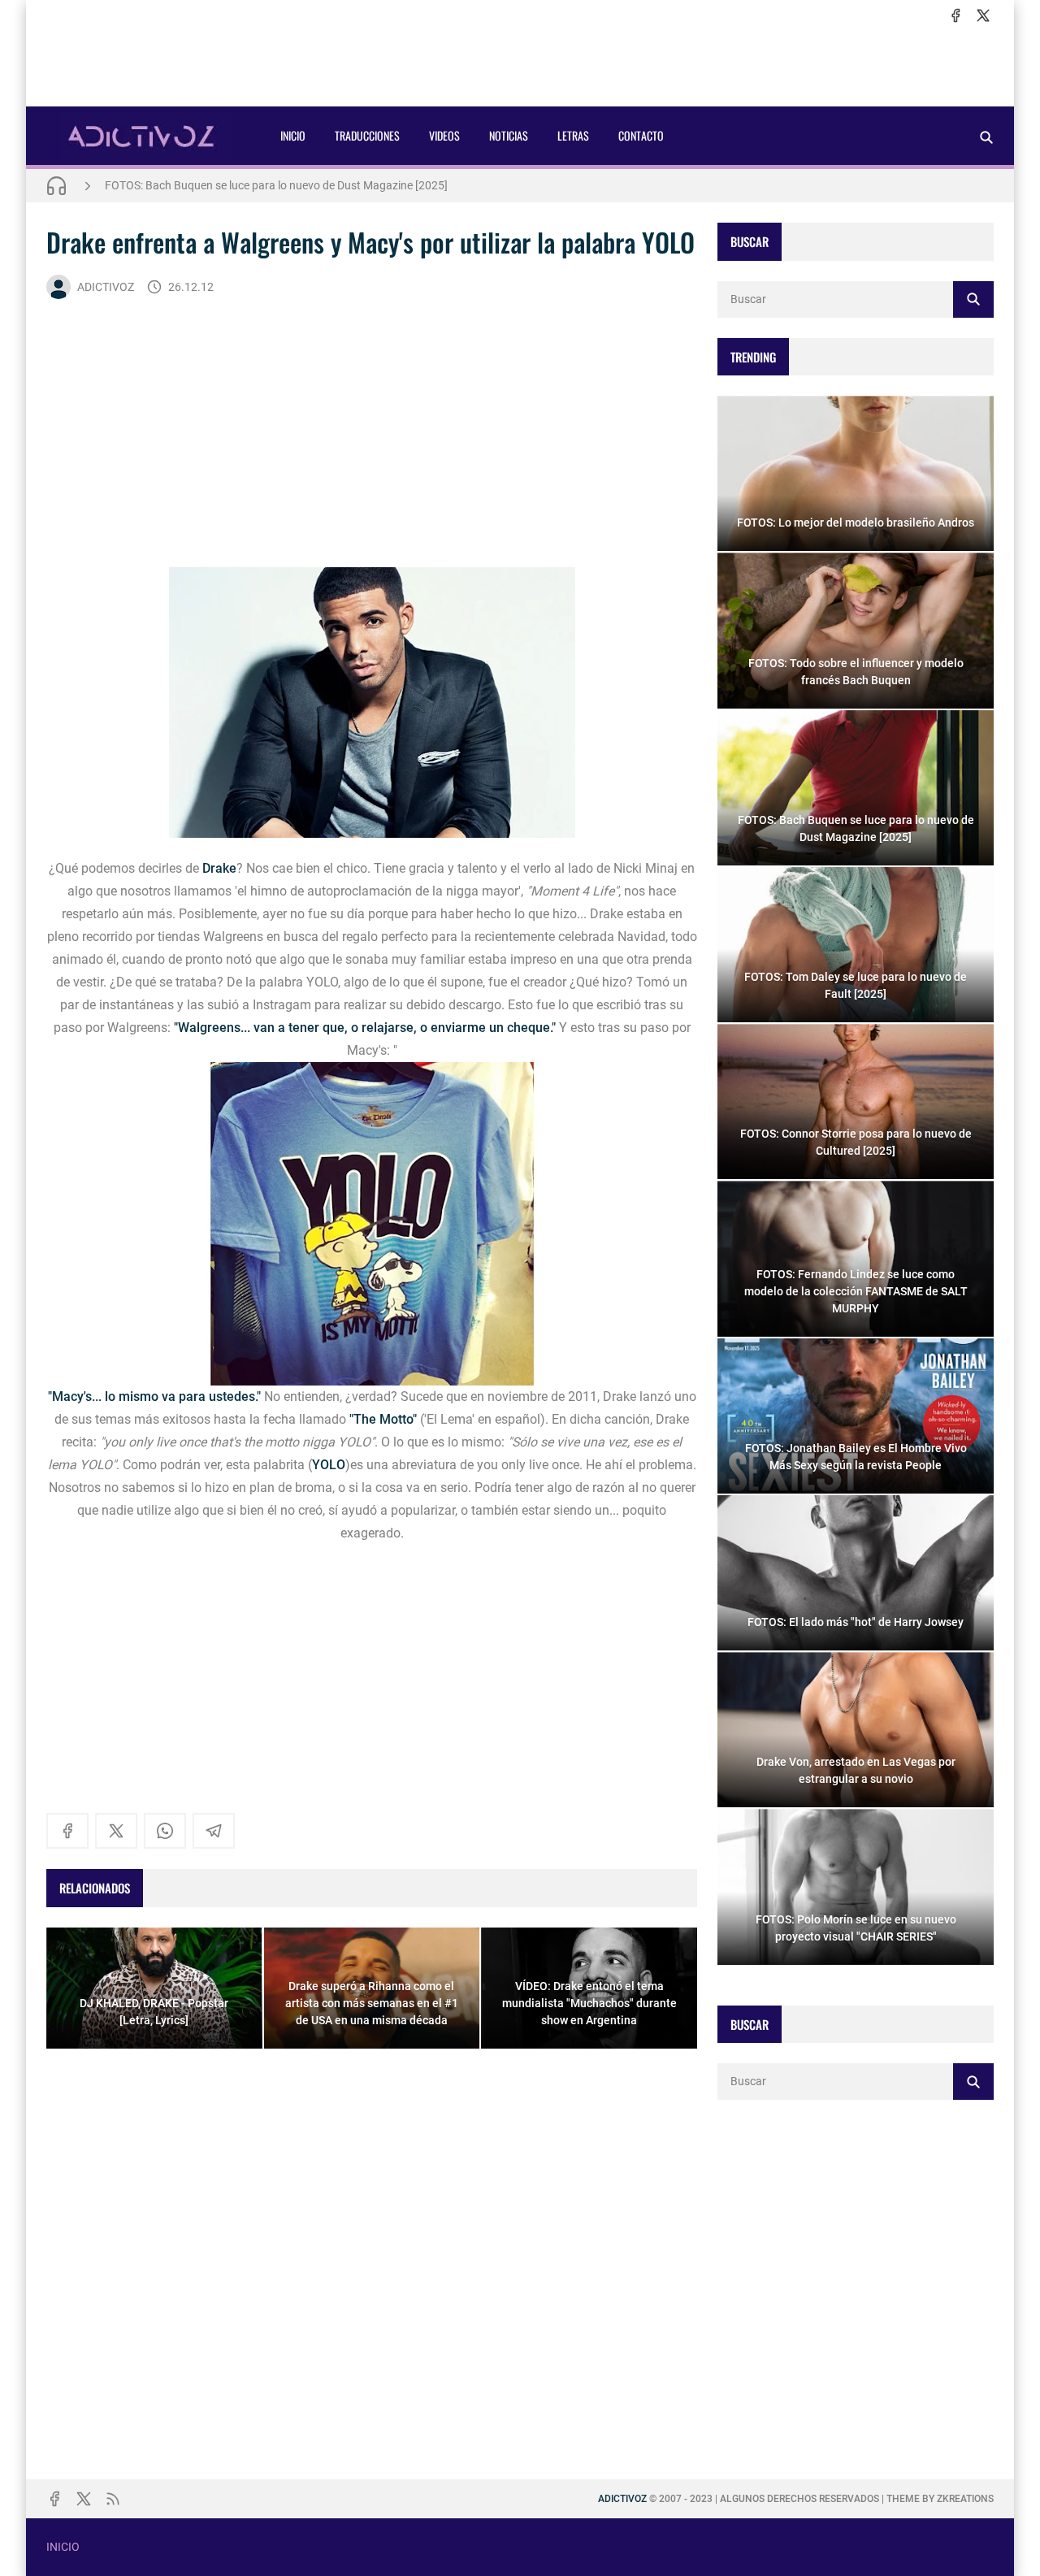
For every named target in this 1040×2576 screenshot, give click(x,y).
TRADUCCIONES (367, 135)
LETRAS (573, 135)
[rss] (113, 2499)
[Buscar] (986, 137)
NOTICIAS (509, 135)
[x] (983, 15)
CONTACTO (641, 135)
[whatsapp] (165, 1831)
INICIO (293, 135)
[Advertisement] (520, 66)
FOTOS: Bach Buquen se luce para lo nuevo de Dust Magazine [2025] (276, 180)
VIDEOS (444, 135)
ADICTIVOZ (106, 287)
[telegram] (214, 1831)
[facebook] (955, 15)
